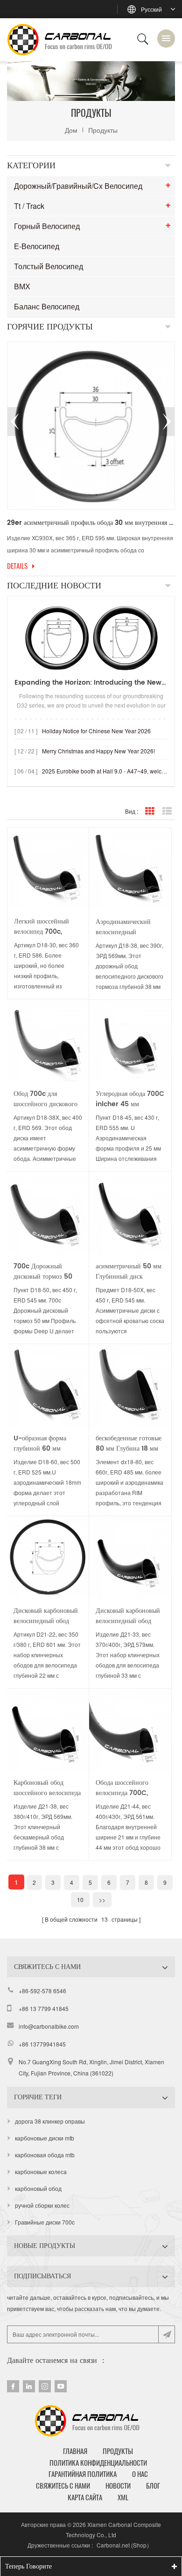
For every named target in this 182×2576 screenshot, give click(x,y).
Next (167, 422)
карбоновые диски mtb (45, 2138)
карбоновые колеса (41, 2172)
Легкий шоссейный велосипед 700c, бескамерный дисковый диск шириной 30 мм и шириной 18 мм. (48, 927)
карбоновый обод (38, 2188)
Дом (71, 130)
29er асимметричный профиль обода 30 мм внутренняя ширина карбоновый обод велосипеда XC (91, 523)
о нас (140, 2474)
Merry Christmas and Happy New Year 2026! (98, 751)
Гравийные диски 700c (45, 2222)
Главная (75, 2451)
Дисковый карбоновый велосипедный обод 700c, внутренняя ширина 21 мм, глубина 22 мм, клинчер (47, 1616)
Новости (118, 2486)
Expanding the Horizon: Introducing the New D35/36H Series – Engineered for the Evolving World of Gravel (91, 683)
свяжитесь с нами (63, 2486)
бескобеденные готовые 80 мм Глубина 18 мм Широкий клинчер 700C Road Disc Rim (129, 1444)
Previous (15, 422)
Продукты (103, 130)
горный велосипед (47, 226)
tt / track (29, 206)
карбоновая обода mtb (45, 2155)
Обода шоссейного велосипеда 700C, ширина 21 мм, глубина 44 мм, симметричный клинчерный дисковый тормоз (129, 1788)
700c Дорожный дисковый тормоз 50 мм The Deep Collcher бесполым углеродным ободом (43, 1272)
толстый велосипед (49, 266)
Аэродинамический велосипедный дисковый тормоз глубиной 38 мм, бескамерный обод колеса (123, 927)
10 (80, 1900)
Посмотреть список (167, 811)
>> (102, 1900)
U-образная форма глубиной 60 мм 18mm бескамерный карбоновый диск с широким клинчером (43, 1444)
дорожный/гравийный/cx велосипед (78, 186)
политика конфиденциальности (98, 2463)
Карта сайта (85, 2497)
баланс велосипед (47, 306)
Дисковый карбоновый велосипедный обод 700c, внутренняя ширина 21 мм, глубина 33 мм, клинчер (129, 1616)
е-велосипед (37, 246)
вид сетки (150, 811)
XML (123, 2497)
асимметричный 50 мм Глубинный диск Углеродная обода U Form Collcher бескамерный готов (129, 1272)
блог (153, 2486)
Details (17, 566)
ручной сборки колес (42, 2205)
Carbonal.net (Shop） (124, 2545)
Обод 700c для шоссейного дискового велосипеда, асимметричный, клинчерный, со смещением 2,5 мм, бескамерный (45, 1099)
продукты (118, 2451)
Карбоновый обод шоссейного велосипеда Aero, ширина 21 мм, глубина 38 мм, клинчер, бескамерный (47, 1788)
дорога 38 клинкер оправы (50, 2121)
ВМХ (22, 286)
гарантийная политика (83, 2474)
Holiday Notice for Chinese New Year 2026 (96, 731)
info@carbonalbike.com (49, 2026)
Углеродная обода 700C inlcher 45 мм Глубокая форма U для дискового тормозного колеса (130, 1099)
